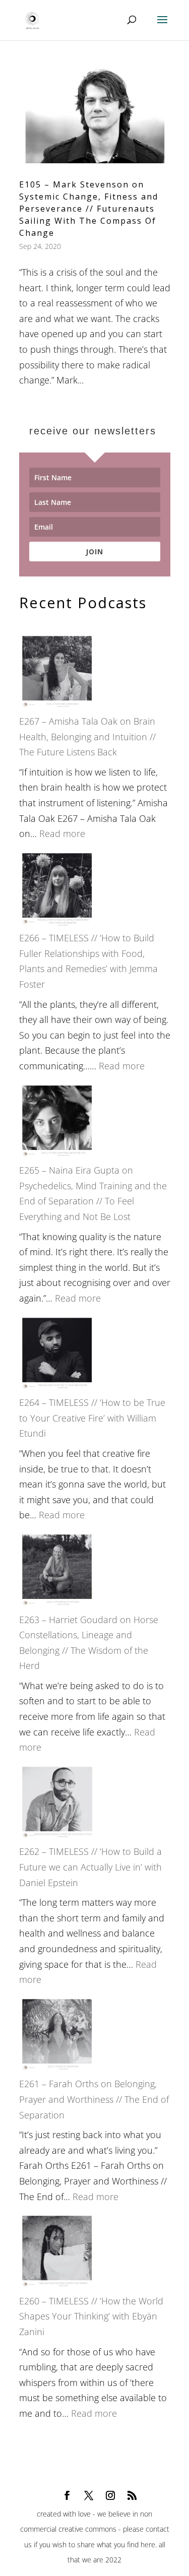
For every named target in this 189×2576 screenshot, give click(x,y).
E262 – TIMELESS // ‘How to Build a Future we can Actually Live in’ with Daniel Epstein (90, 1867)
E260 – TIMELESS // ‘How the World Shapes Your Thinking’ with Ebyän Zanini (91, 2316)
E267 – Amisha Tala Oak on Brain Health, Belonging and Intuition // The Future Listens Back (87, 736)
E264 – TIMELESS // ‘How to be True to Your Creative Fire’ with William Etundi (92, 1418)
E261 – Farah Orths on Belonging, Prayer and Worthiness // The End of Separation (94, 2099)
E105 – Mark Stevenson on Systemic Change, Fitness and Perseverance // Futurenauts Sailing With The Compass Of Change (89, 209)
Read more (62, 833)
